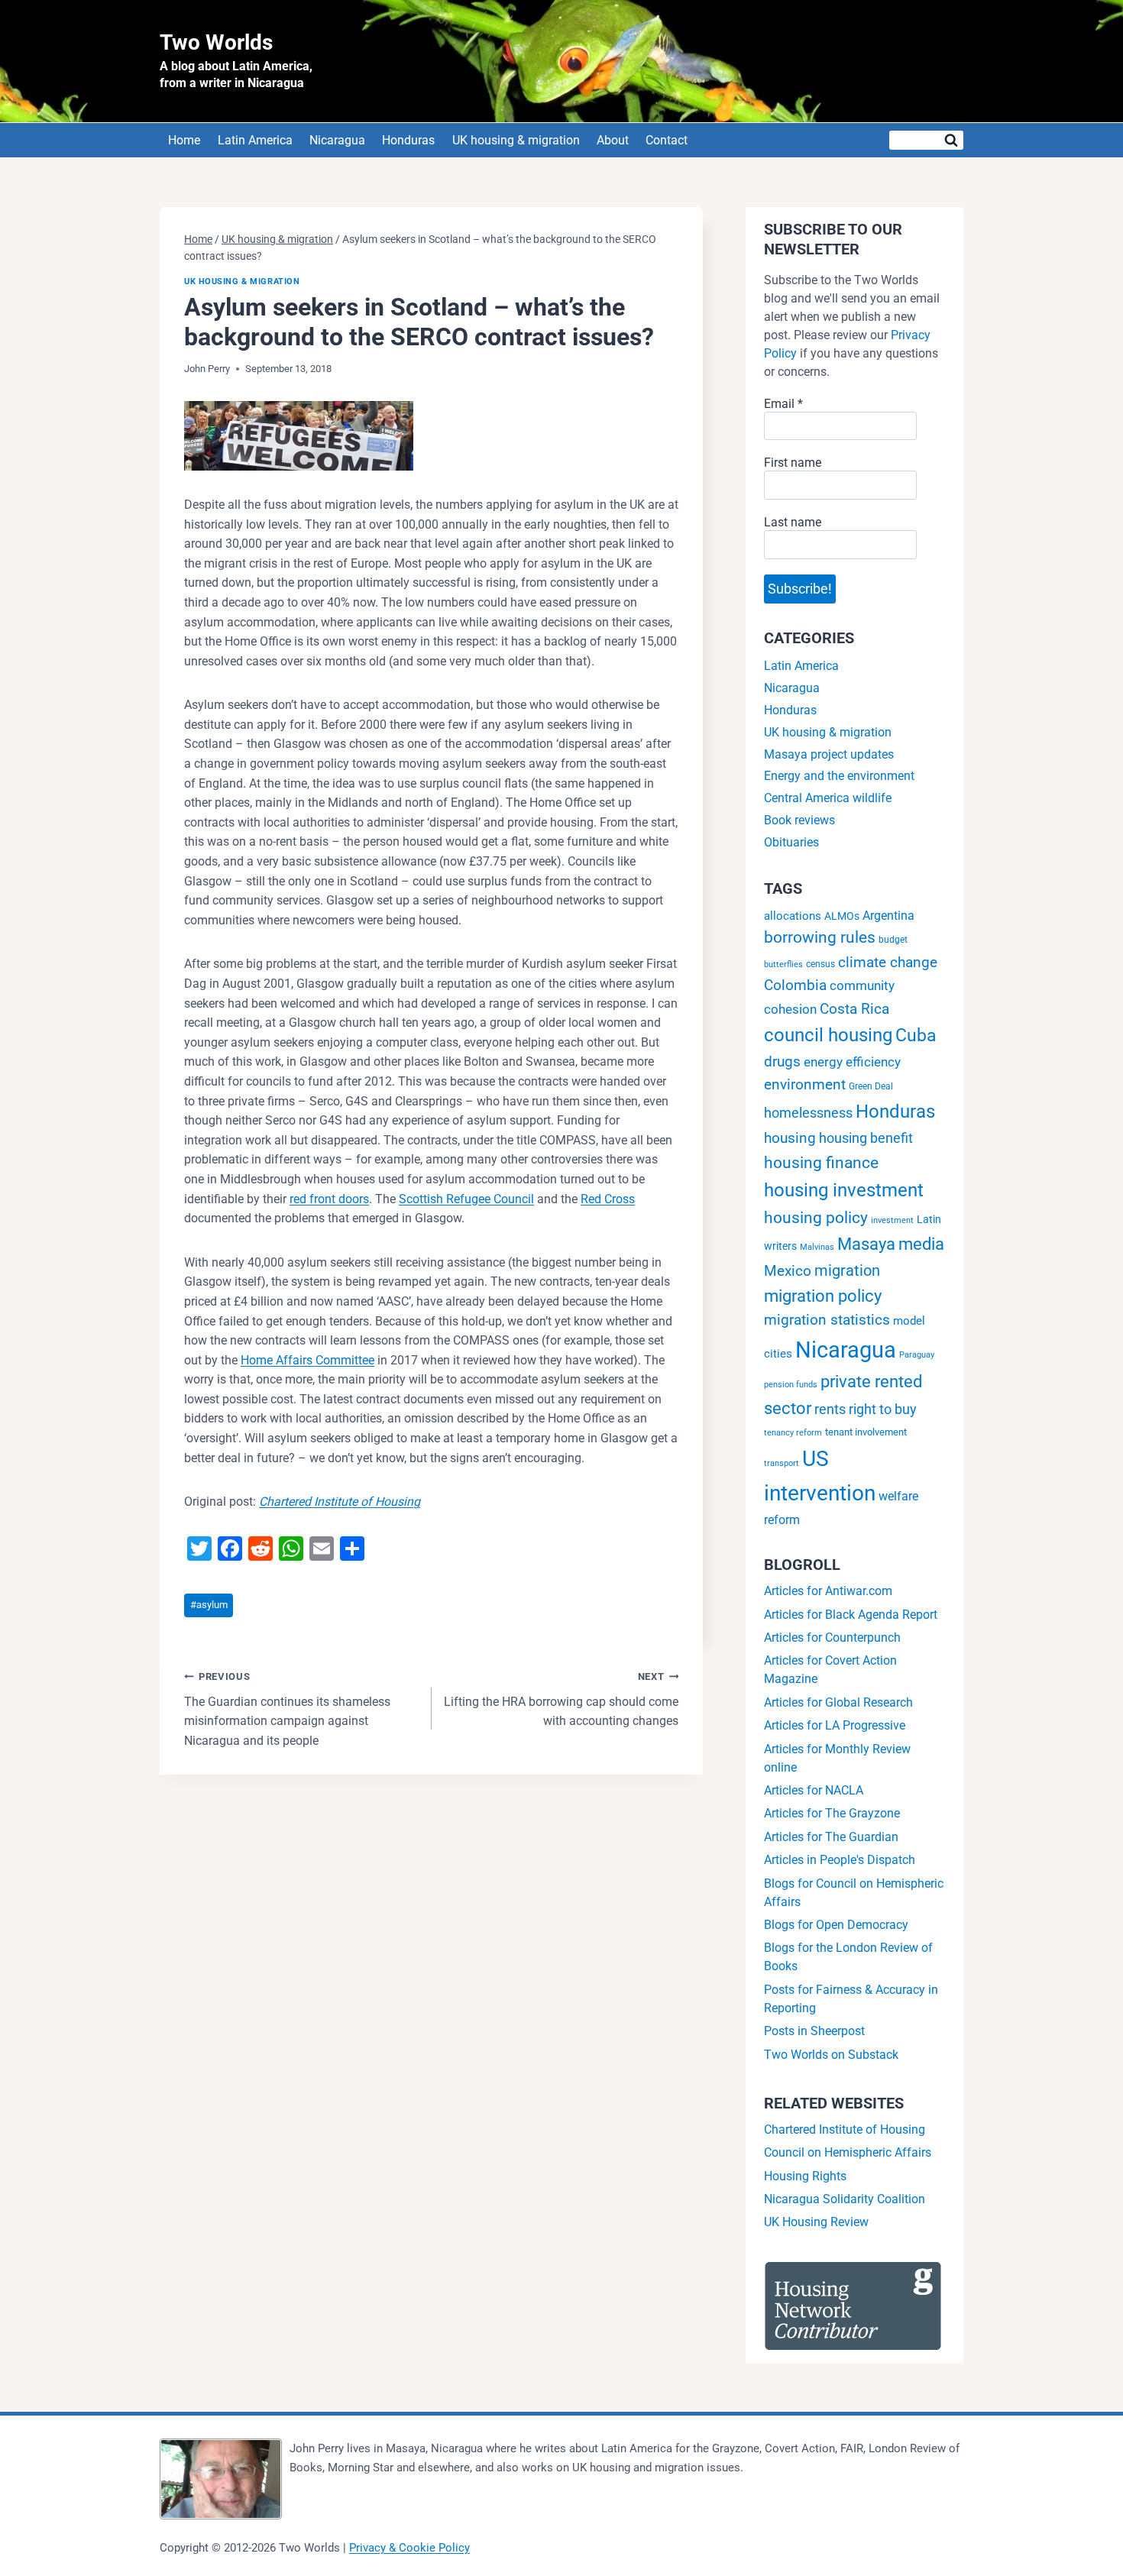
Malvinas (817, 1247)
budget (893, 940)
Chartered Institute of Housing (340, 1502)
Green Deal (871, 1086)
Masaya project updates (829, 754)
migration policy (823, 1296)
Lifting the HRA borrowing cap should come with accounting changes (561, 1699)
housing (790, 1138)
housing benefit (866, 1138)
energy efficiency (852, 1062)
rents (830, 1409)
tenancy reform (793, 1433)
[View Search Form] (926, 140)
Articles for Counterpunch (832, 1638)
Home (184, 140)
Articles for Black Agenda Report (851, 1615)
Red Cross (608, 1199)
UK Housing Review (816, 2222)
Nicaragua (337, 140)
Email (783, 404)
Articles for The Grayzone (832, 1813)
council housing (828, 1035)
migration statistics (827, 1320)
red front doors (329, 1199)
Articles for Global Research (838, 1702)
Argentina (888, 916)
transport (782, 1463)
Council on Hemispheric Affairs (848, 2152)
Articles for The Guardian (831, 1837)
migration (847, 1270)
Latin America (255, 140)
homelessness (808, 1113)
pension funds (791, 1385)
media (921, 1244)
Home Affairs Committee (307, 1360)
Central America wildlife (828, 798)
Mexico (788, 1271)
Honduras (408, 140)
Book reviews (799, 820)
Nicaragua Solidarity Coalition (845, 2199)
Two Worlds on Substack (831, 2055)
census (820, 964)
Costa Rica (854, 1009)
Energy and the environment (839, 776)
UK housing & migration (516, 140)
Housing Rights (805, 2176)
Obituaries (791, 842)
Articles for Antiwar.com (828, 1591)
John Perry (207, 369)
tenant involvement (866, 1432)
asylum (209, 1605)
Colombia (795, 985)
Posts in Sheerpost (814, 2031)
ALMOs (842, 916)
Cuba (916, 1035)
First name (793, 463)
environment (805, 1084)
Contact (667, 140)
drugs (782, 1061)
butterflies (783, 964)
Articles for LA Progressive (835, 1725)
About (613, 140)
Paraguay (917, 1355)
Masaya (866, 1244)
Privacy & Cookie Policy (409, 2548)
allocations (793, 916)
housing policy (816, 1218)
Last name (793, 522)
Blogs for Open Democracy (836, 1925)
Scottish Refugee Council (466, 1199)
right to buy (883, 1409)
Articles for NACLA (814, 1790)
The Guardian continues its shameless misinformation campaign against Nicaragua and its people (287, 1709)
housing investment (844, 1190)
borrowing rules (820, 937)
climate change (888, 962)
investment (892, 1220)
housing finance (821, 1163)
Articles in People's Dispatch (840, 1860)
